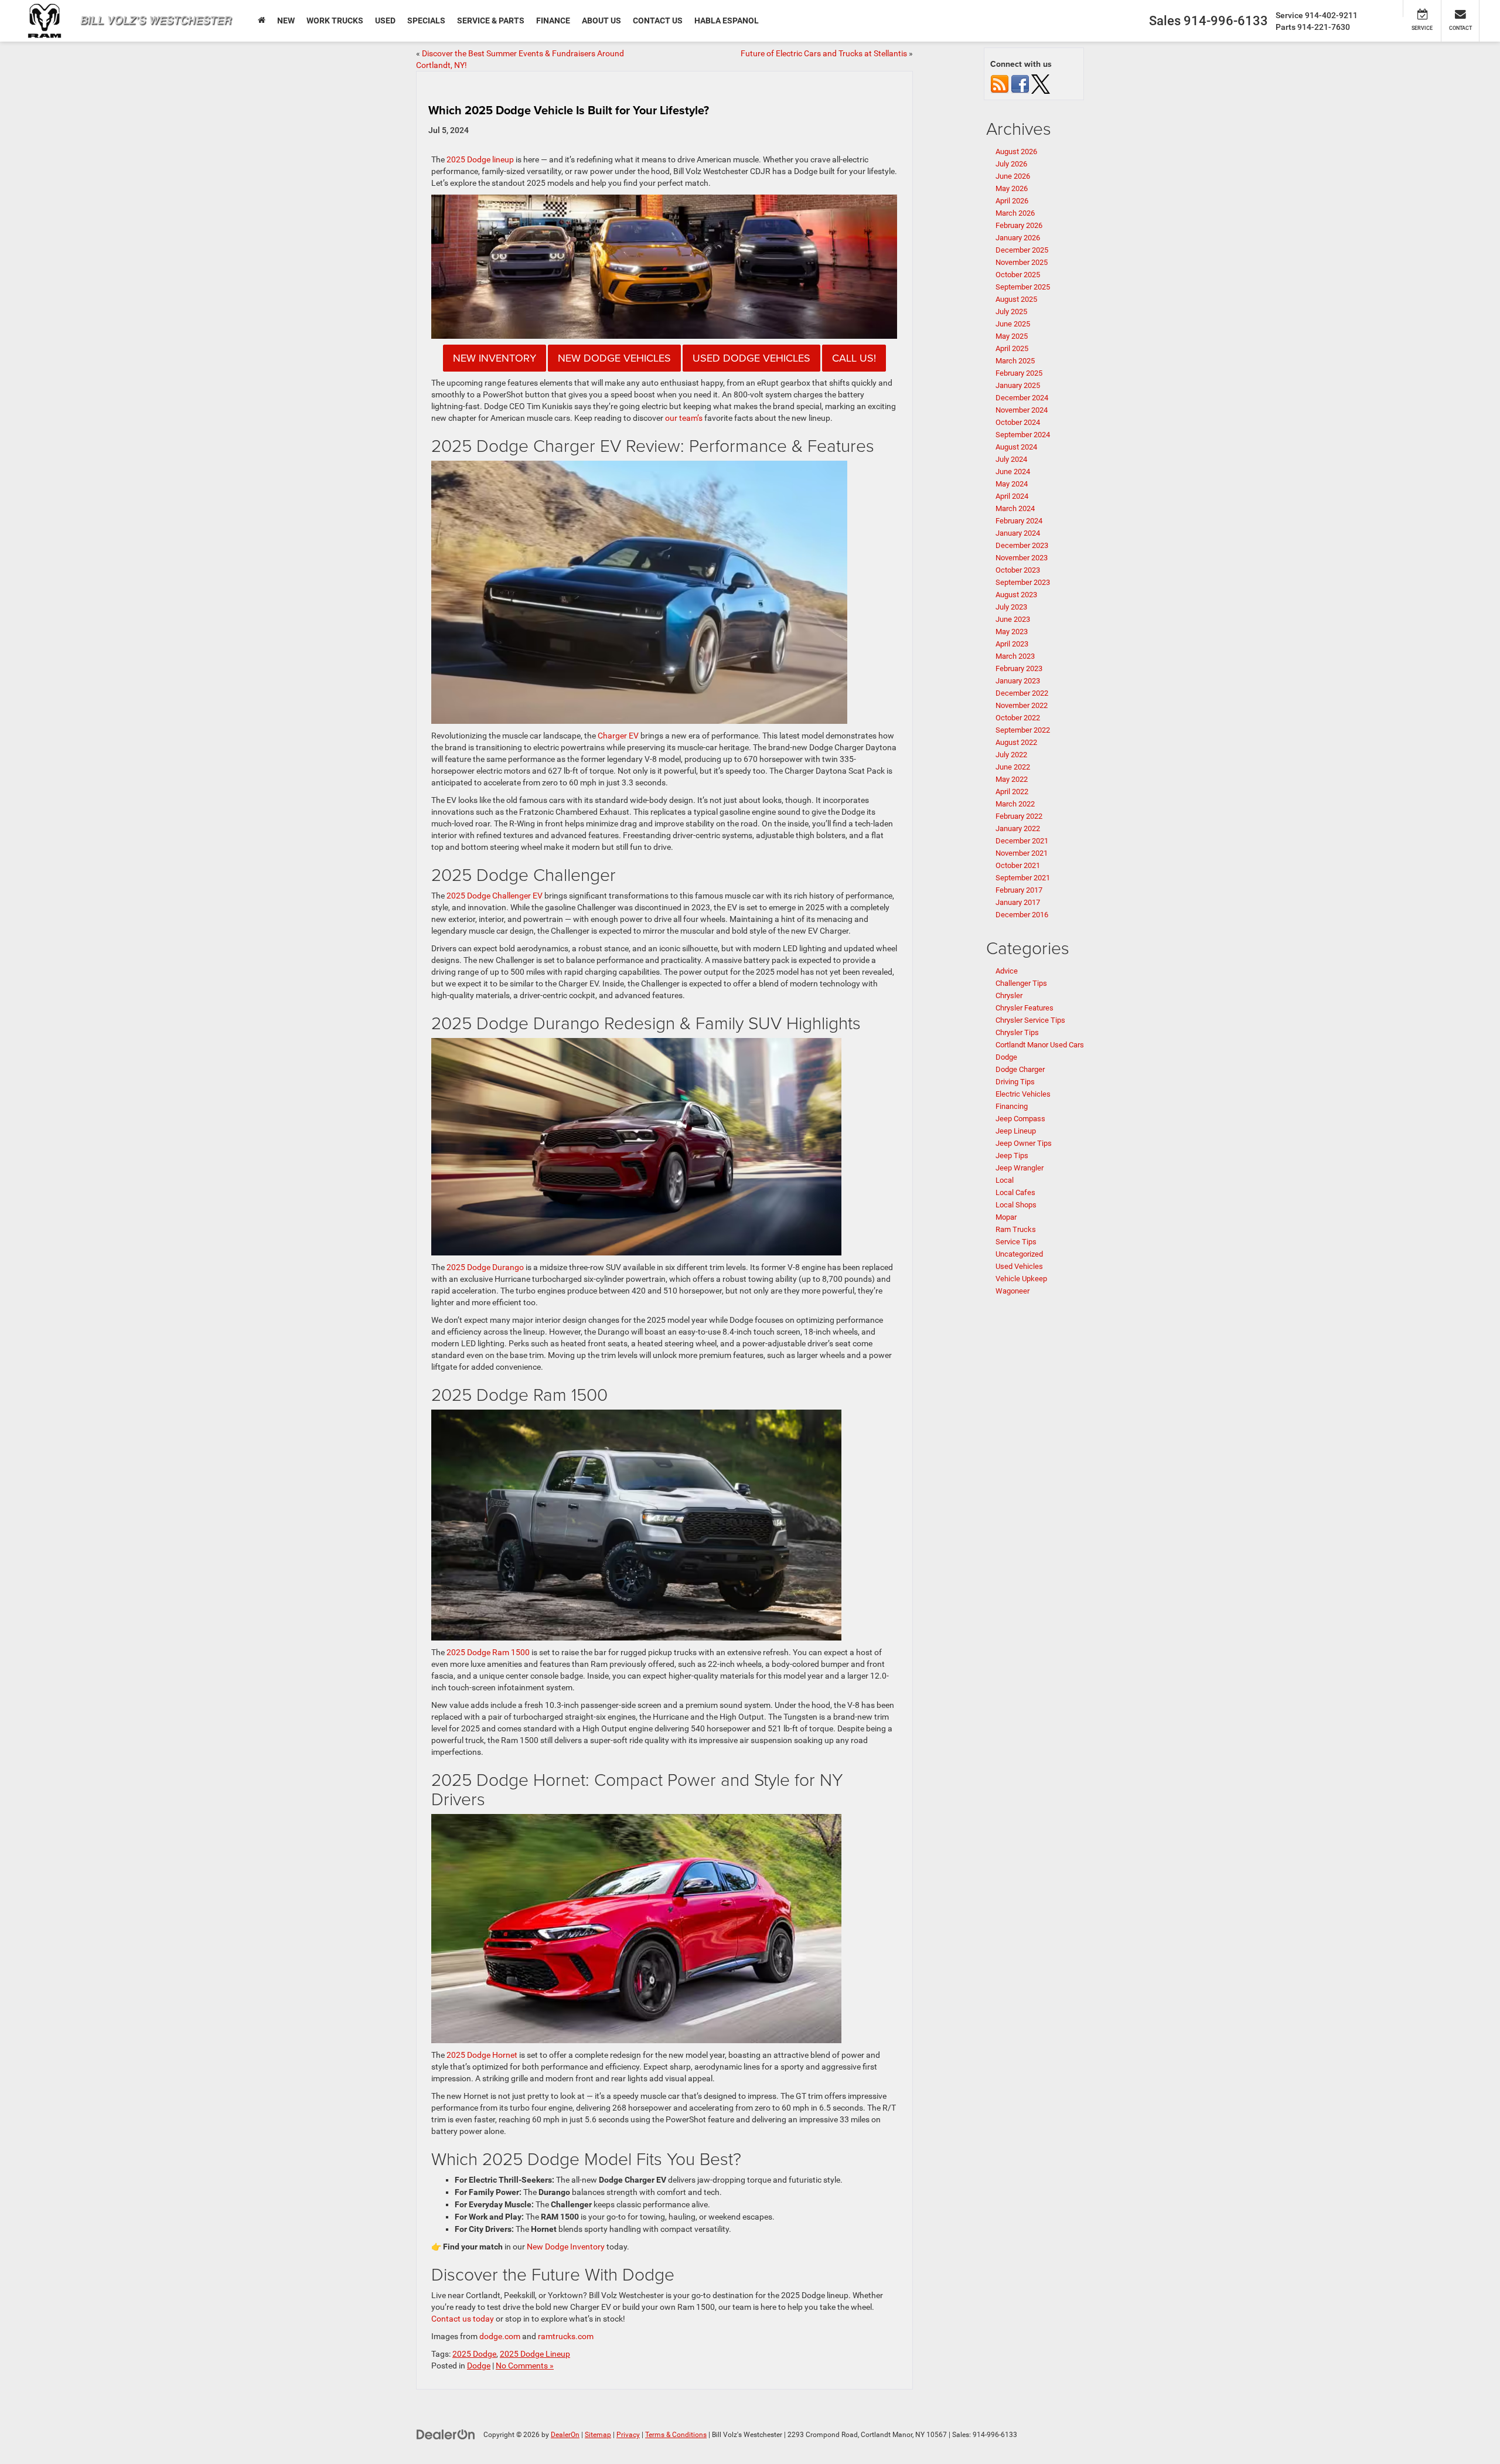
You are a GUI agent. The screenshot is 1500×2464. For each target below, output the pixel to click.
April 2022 (1012, 792)
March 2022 (1015, 804)
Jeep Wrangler (1020, 1168)
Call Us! (854, 358)
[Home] (262, 21)
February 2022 (1019, 816)
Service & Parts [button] (491, 21)
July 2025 (1011, 312)
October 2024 (1018, 422)
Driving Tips (1015, 1082)
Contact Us (658, 21)
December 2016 (1022, 915)
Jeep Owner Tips (1024, 1143)
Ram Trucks (1016, 1229)
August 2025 (1016, 299)
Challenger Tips (1021, 983)
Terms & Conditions (676, 2435)
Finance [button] (553, 21)
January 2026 (1018, 238)
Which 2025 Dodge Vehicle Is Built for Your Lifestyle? (569, 110)
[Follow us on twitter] (1041, 84)
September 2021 (1023, 878)
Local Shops (1016, 1205)
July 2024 (1011, 459)
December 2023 (1022, 545)
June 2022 (1013, 767)
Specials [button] (426, 21)
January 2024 (1018, 533)
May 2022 (1012, 779)
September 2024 (1023, 435)
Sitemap (598, 2435)
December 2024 (1022, 398)
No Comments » (525, 2366)
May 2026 (1012, 188)
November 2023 (1022, 558)
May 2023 (1012, 632)
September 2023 (1023, 582)
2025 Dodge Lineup (535, 2354)
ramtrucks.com (566, 2336)
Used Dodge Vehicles (751, 358)
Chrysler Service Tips (1030, 1020)
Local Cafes (1015, 1192)
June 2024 (1013, 472)
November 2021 (1022, 853)
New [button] (286, 21)
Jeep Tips (1012, 1156)
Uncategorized (1019, 1254)
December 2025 (1022, 250)
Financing (1012, 1106)
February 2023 (1019, 668)
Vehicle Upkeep (1021, 1279)
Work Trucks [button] (335, 21)
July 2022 (1011, 755)
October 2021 (1018, 865)
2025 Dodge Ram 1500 (488, 1652)
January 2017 (1018, 902)
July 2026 (1011, 164)
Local (1005, 1180)
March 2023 (1015, 656)
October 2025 (1018, 275)
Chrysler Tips (1017, 1032)
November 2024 (1022, 410)
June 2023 (1013, 619)
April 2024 (1012, 496)
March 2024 (1015, 508)
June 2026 (1013, 176)
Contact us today (463, 2319)
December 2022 (1022, 693)
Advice (1007, 971)
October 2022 (1018, 718)
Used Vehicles (1019, 1266)
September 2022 (1023, 730)
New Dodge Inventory (566, 2247)
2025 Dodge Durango (485, 1267)
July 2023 (1011, 607)
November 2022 (1022, 705)
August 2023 (1016, 595)
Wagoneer (1012, 1291)
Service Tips (1016, 1242)
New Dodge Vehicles (614, 358)
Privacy (628, 2435)
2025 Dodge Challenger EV (495, 896)
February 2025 (1019, 373)
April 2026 (1012, 201)
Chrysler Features (1025, 1008)
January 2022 (1018, 828)
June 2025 (1013, 324)
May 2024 (1012, 484)
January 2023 (1018, 681)
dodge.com (500, 2336)
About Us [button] (601, 21)
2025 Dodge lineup (480, 159)
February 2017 (1019, 890)
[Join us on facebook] (1020, 84)
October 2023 (1018, 570)
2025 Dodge (474, 2354)
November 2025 (1022, 262)
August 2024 (1016, 447)
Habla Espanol (727, 21)
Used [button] (385, 21)
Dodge (479, 2366)
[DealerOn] (446, 2434)
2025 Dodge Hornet (482, 2055)
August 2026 (1016, 152)
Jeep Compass (1020, 1119)
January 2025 (1018, 385)
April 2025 (1012, 348)
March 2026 (1015, 213)
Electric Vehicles (1023, 1094)
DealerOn (565, 2435)
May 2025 (1012, 336)
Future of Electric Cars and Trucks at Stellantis (824, 53)
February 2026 (1019, 225)
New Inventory (495, 358)
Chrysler (1009, 996)
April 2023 (1012, 644)
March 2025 (1015, 361)
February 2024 (1019, 521)
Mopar (1006, 1217)
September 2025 (1023, 287)
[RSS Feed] (1000, 84)
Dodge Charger (1020, 1069)
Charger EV (618, 736)
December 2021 (1022, 841)
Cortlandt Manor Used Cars (1040, 1045)
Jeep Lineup (1016, 1131)
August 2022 (1016, 742)
